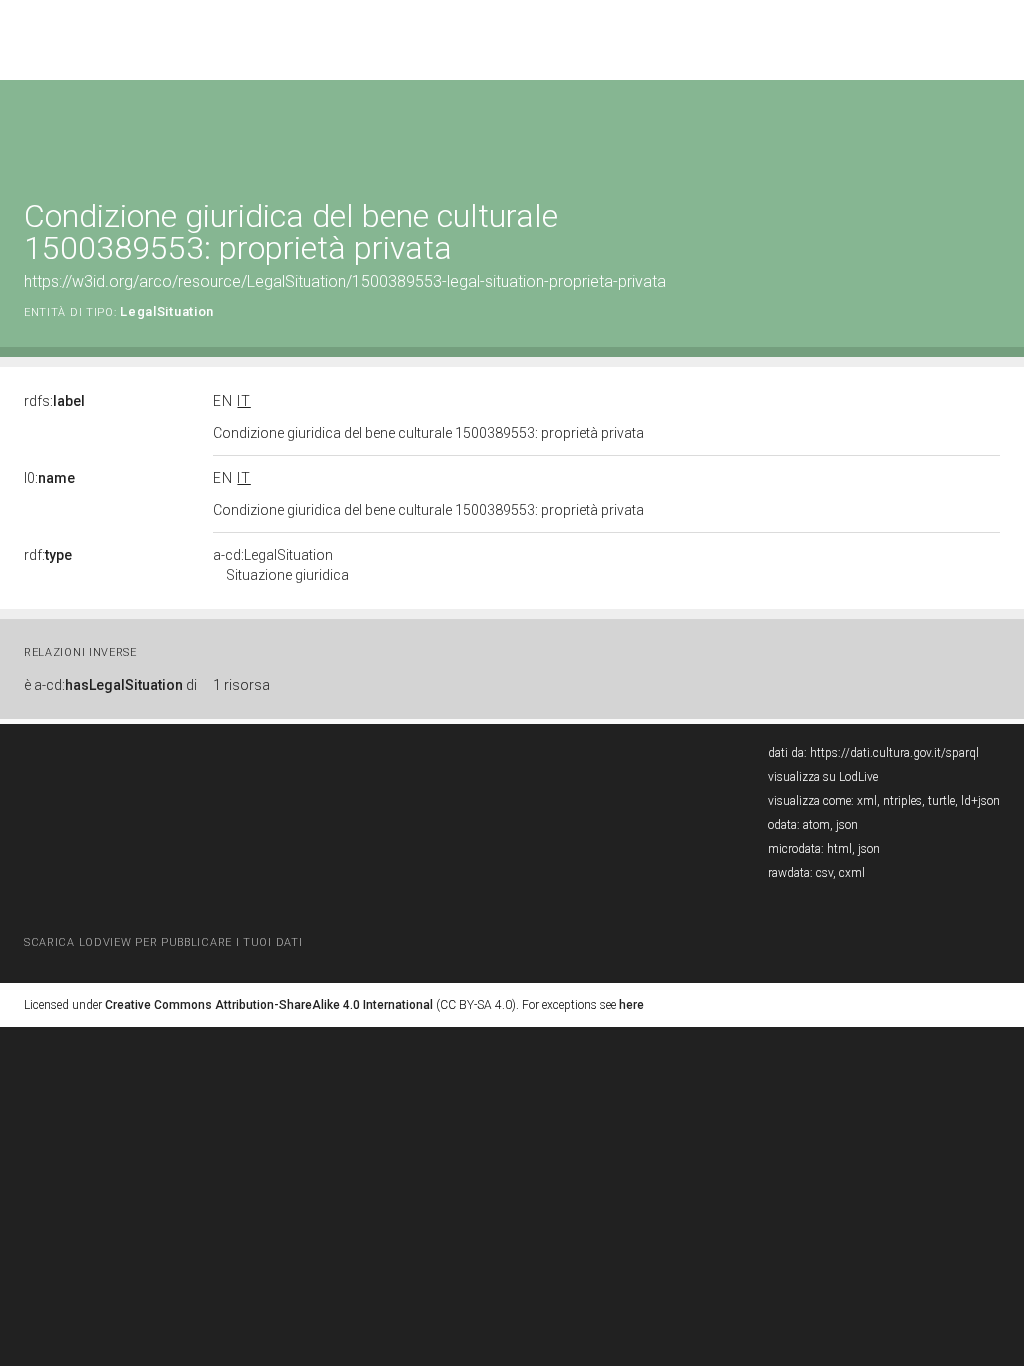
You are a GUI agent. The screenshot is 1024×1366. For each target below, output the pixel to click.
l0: (49, 478)
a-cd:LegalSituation (281, 565)
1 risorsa (241, 685)
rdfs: (54, 401)
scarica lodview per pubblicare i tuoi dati (163, 942)
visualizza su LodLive (823, 777)
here (631, 1005)
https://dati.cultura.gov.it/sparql (894, 753)
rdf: (48, 555)
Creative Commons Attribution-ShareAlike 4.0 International (269, 1005)
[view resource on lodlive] (990, 129)
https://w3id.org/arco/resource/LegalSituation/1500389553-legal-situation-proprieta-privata (345, 281)
